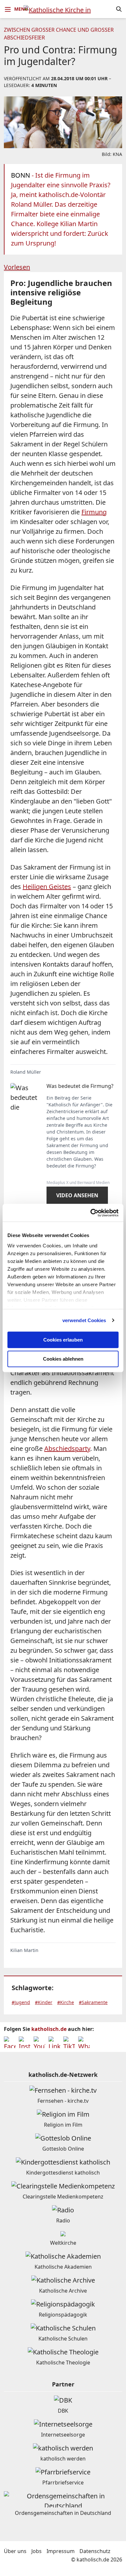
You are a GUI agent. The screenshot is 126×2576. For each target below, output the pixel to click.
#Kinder (44, 2002)
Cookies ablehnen (63, 1359)
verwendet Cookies (84, 1320)
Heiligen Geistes (47, 887)
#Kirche (66, 2002)
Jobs (37, 2551)
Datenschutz (95, 2551)
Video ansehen (77, 1195)
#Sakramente (93, 2002)
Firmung (94, 512)
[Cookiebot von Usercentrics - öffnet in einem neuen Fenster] (91, 1213)
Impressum (61, 2551)
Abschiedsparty (67, 1448)
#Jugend (21, 2002)
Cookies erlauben (63, 1340)
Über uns (15, 2551)
